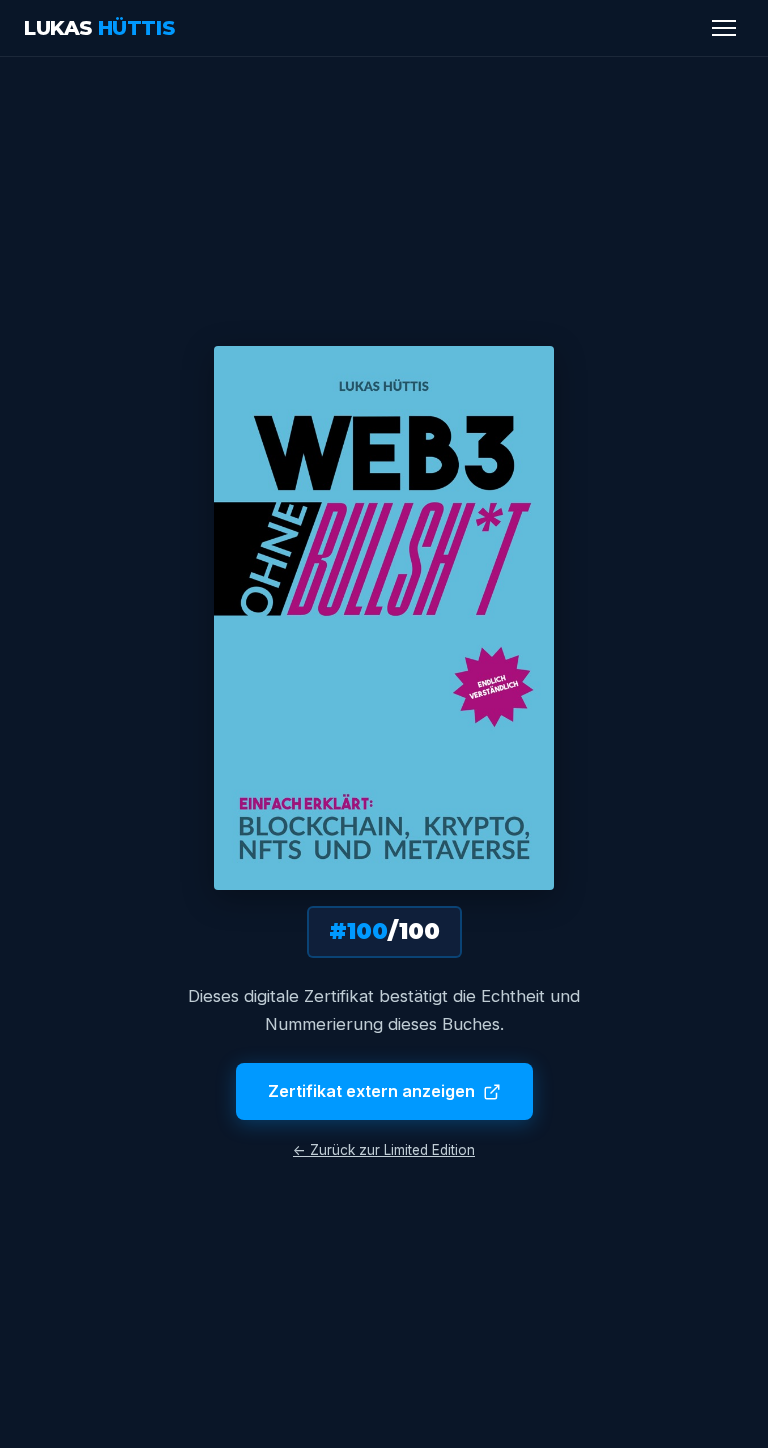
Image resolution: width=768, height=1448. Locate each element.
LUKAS (99, 28)
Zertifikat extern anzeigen (371, 1091)
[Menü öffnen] (724, 28)
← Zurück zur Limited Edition (384, 1150)
